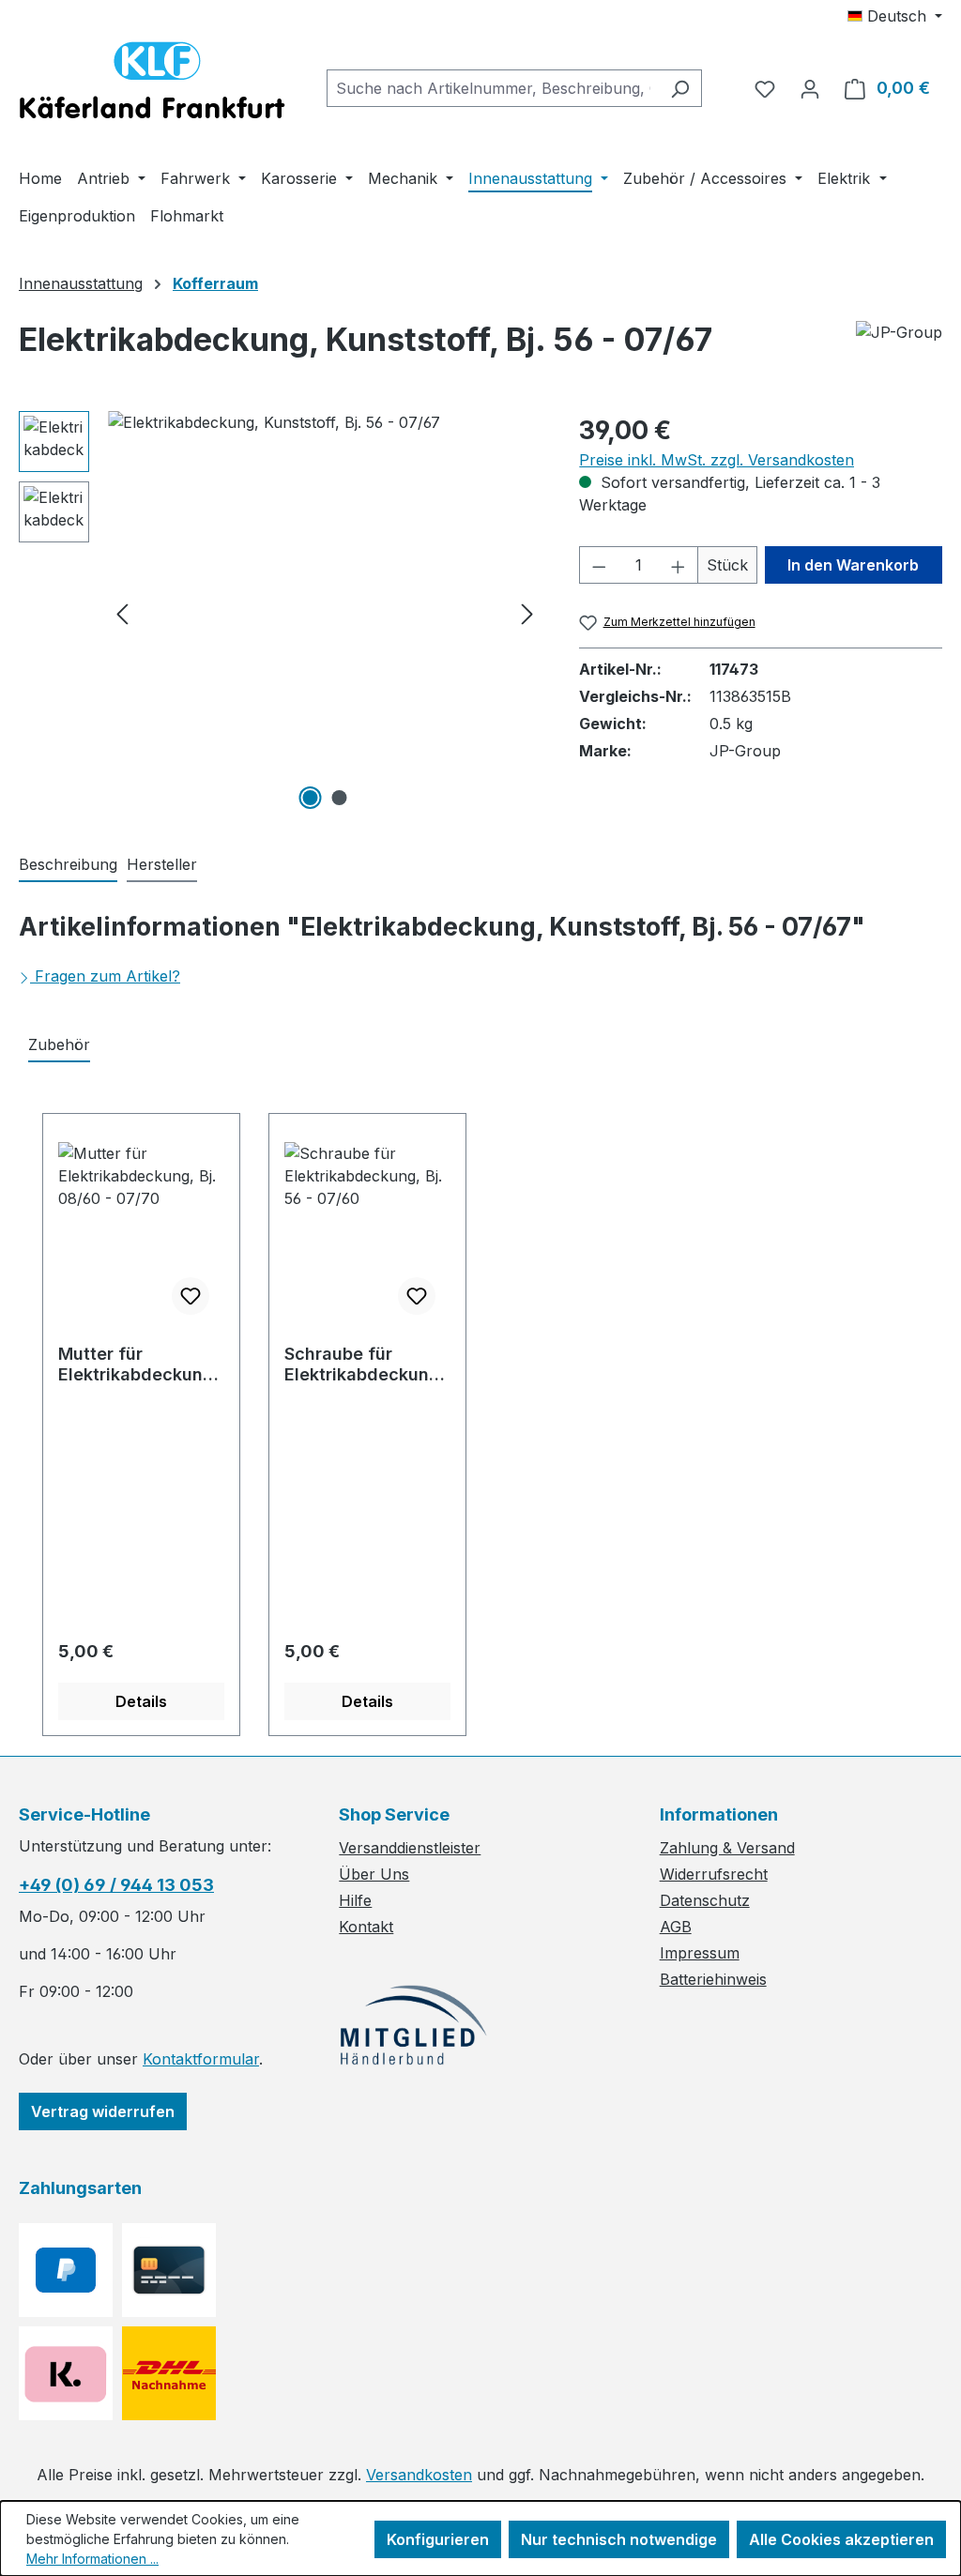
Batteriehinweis (713, 1979)
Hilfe (355, 1900)
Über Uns (374, 1874)
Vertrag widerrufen (103, 2111)
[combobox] (493, 88)
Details (141, 1701)
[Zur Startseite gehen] (152, 84)
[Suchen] (680, 88)
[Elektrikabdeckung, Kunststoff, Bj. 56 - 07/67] (325, 613)
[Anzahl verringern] (599, 565)
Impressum (700, 1953)
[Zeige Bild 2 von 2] (339, 798)
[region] (280, 613)
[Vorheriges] (122, 613)
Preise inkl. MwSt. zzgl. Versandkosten (717, 460)
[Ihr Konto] (810, 88)
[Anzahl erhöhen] (679, 565)
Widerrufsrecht (714, 1874)
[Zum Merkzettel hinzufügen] (191, 1296)
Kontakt (366, 1927)
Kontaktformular (201, 2059)
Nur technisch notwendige (619, 2539)
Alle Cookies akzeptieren (841, 2539)
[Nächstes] (527, 613)
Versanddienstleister (410, 1848)
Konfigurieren (438, 2539)
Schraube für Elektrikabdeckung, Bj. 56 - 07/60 (365, 1364)
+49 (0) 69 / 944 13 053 (116, 1885)
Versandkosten (419, 2475)
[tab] (68, 865)
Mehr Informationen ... (92, 2559)
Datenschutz (705, 1900)
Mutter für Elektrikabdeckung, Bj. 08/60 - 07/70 (139, 1364)
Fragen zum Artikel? (107, 976)
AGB (676, 1927)
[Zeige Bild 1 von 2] (310, 798)
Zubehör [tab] (59, 1044)
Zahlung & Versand (727, 1848)
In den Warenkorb (853, 565)
